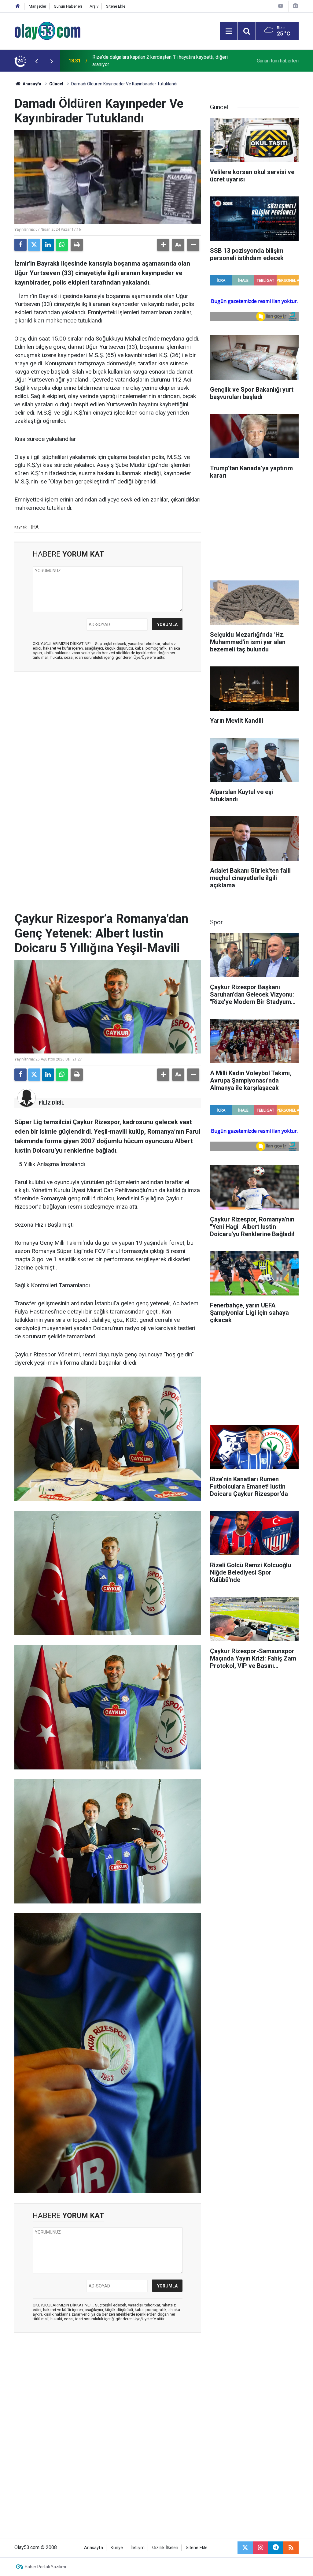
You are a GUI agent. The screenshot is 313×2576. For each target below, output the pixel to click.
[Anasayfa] (18, 6)
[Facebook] (20, 245)
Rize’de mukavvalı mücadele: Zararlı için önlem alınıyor (150, 61)
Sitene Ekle (116, 6)
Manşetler (37, 6)
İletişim (138, 2548)
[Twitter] (34, 245)
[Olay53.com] (48, 30)
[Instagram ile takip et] (260, 2548)
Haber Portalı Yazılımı (45, 2567)
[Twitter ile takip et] (245, 2548)
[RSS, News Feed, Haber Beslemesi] (291, 2548)
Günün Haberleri (68, 6)
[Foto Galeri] (295, 6)
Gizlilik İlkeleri (165, 2548)
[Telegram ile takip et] (276, 2548)
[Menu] (229, 31)
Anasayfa (31, 84)
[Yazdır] (77, 245)
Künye (117, 2548)
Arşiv (94, 6)
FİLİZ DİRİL (52, 1103)
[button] (163, 245)
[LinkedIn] (48, 245)
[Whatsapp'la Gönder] (62, 245)
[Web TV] (281, 6)
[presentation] (36, 61)
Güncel (56, 84)
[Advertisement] (108, 721)
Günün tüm (278, 61)
